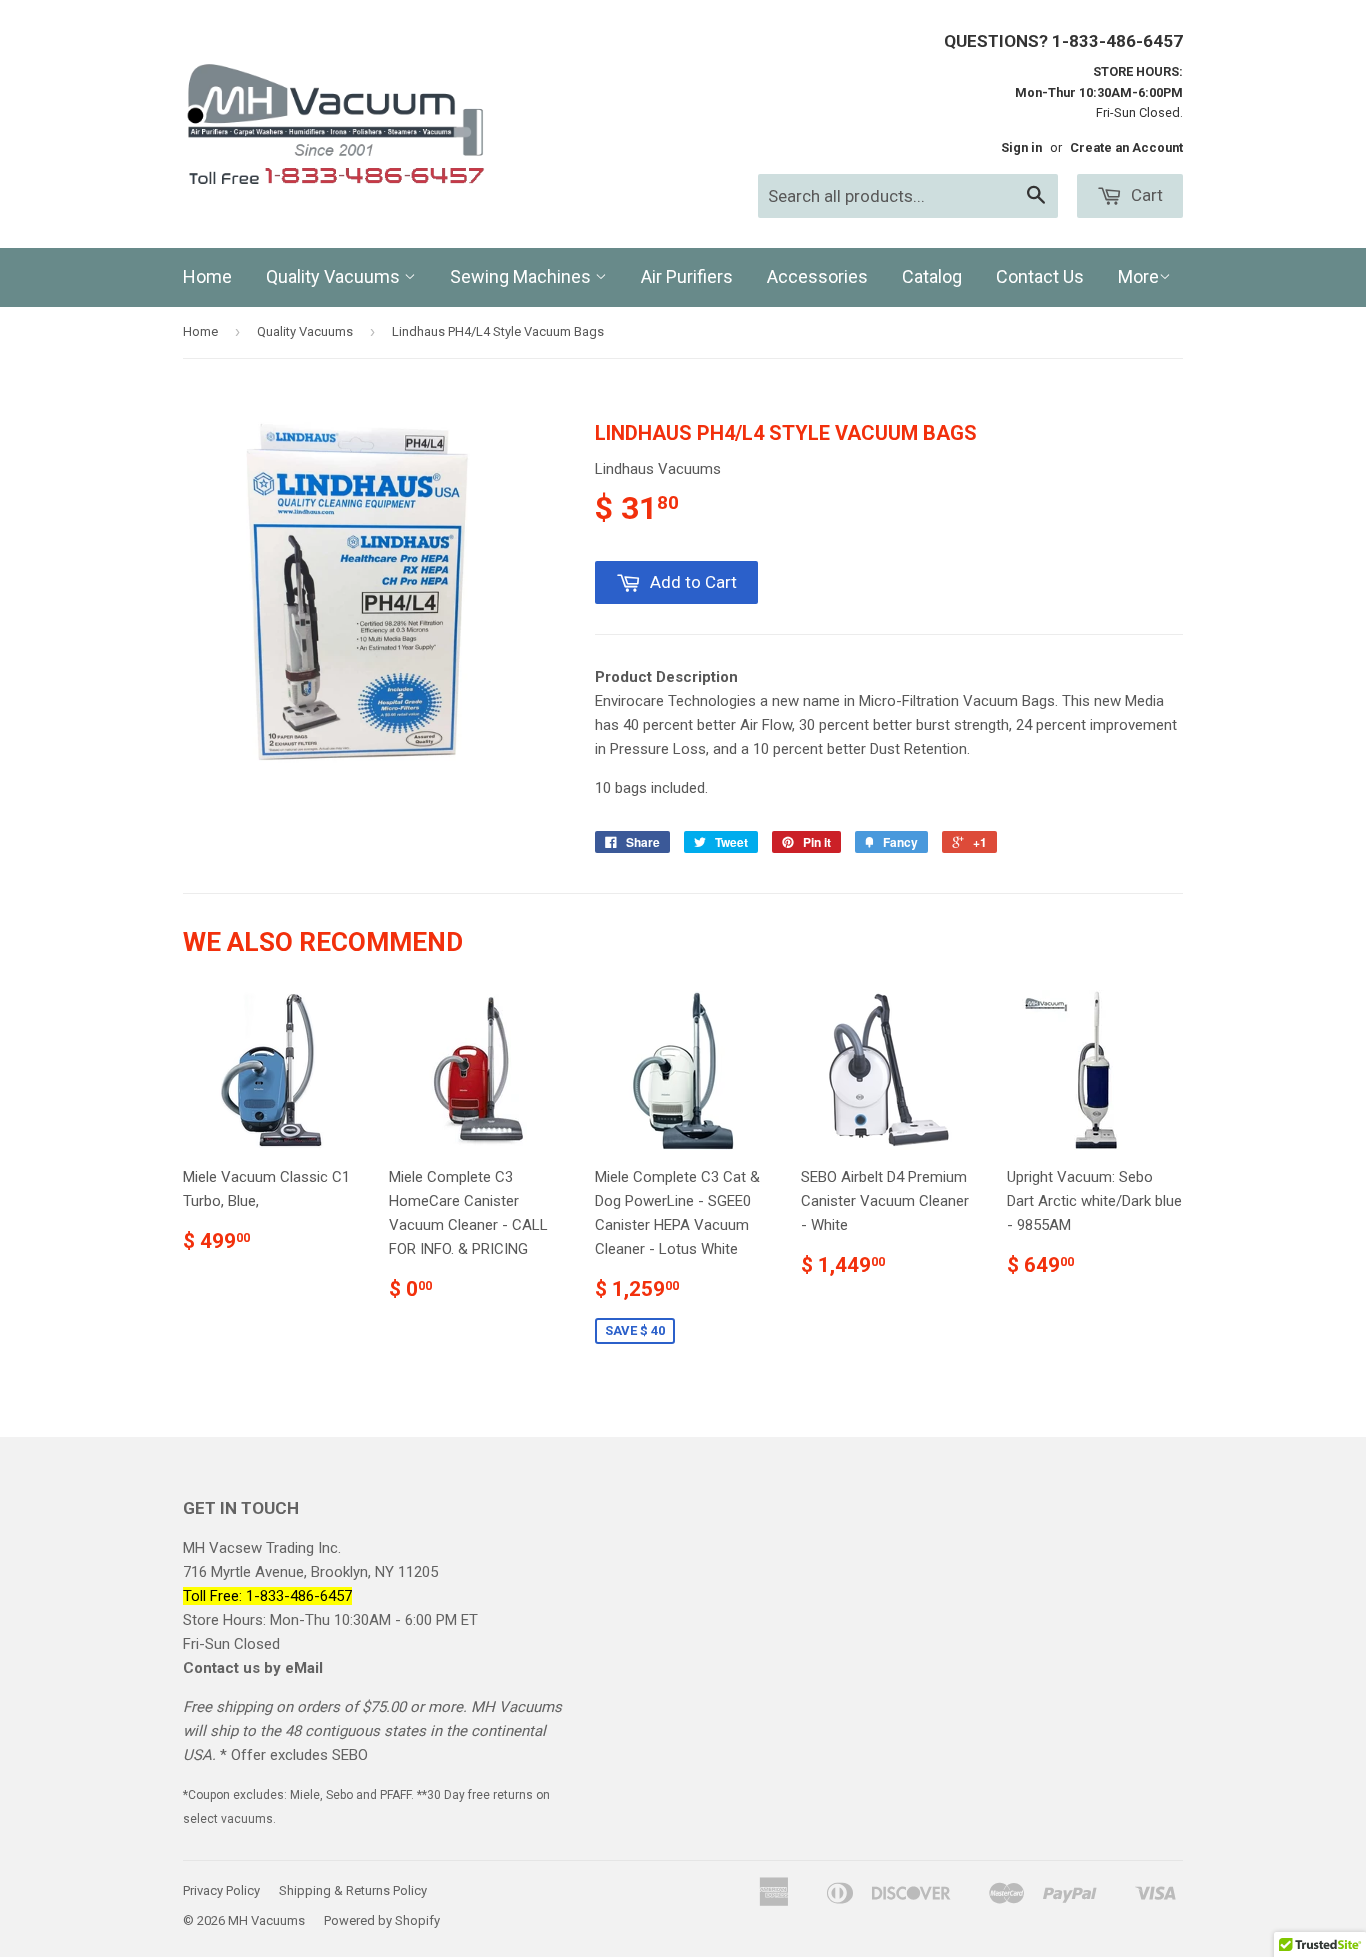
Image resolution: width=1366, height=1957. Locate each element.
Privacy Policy (221, 1890)
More (1138, 276)
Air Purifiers (687, 276)
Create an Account (1126, 147)
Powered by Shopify (382, 1920)
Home (207, 276)
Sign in (1021, 147)
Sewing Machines (522, 276)
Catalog (932, 276)
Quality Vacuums (335, 276)
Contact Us (1040, 276)
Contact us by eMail (253, 1668)
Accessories (817, 276)
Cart (1145, 195)
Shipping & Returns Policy (353, 1890)
